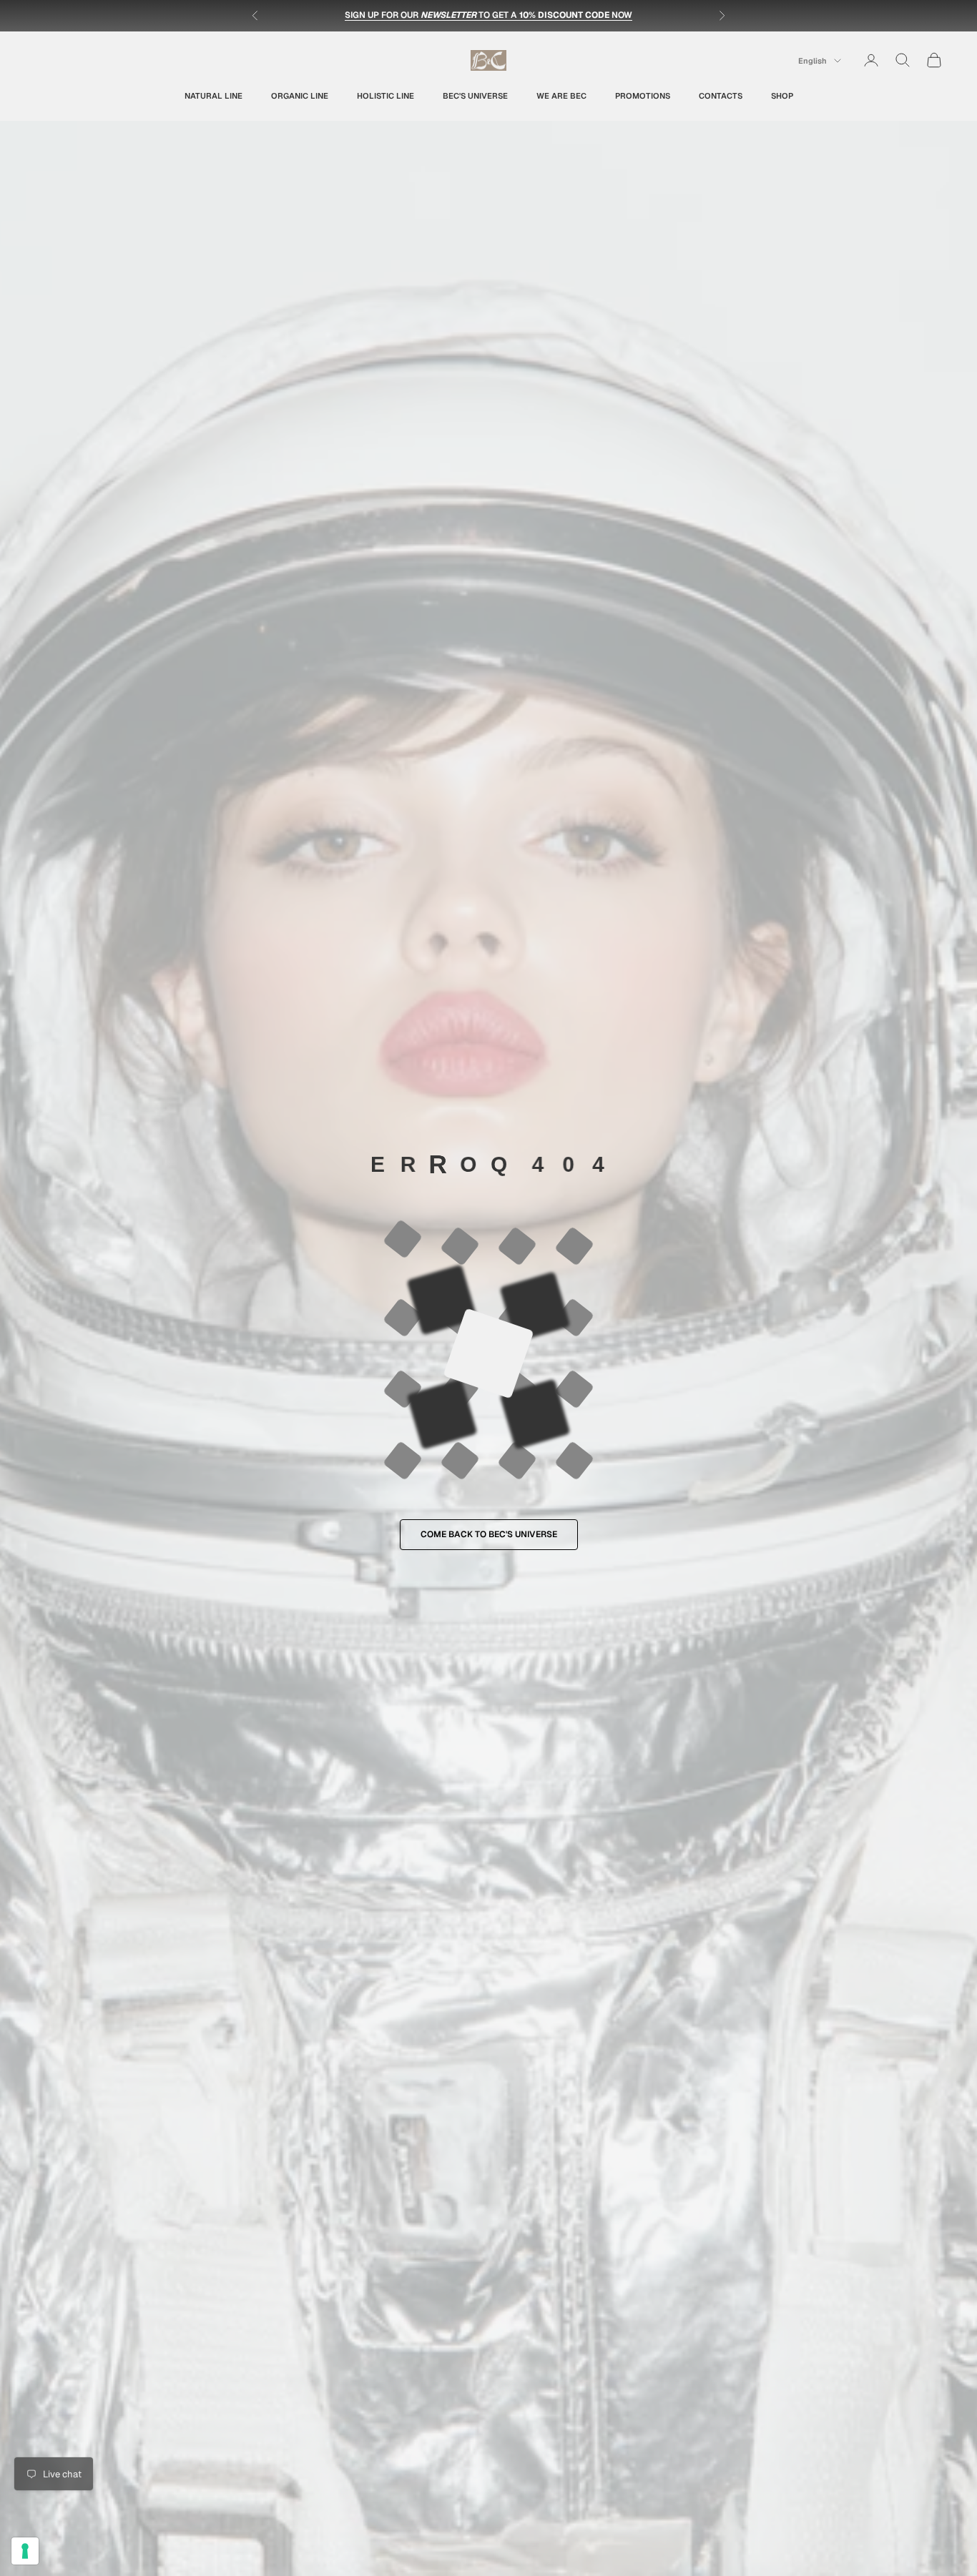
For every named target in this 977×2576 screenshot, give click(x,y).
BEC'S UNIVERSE (475, 95)
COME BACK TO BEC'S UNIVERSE (489, 1534)
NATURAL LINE (213, 95)
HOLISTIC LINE (386, 95)
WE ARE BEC (561, 95)
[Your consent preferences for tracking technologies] (25, 2551)
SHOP (782, 95)
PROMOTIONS (643, 95)
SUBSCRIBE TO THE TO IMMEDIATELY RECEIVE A (489, 15)
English (812, 61)
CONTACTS (721, 95)
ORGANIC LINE (300, 95)
